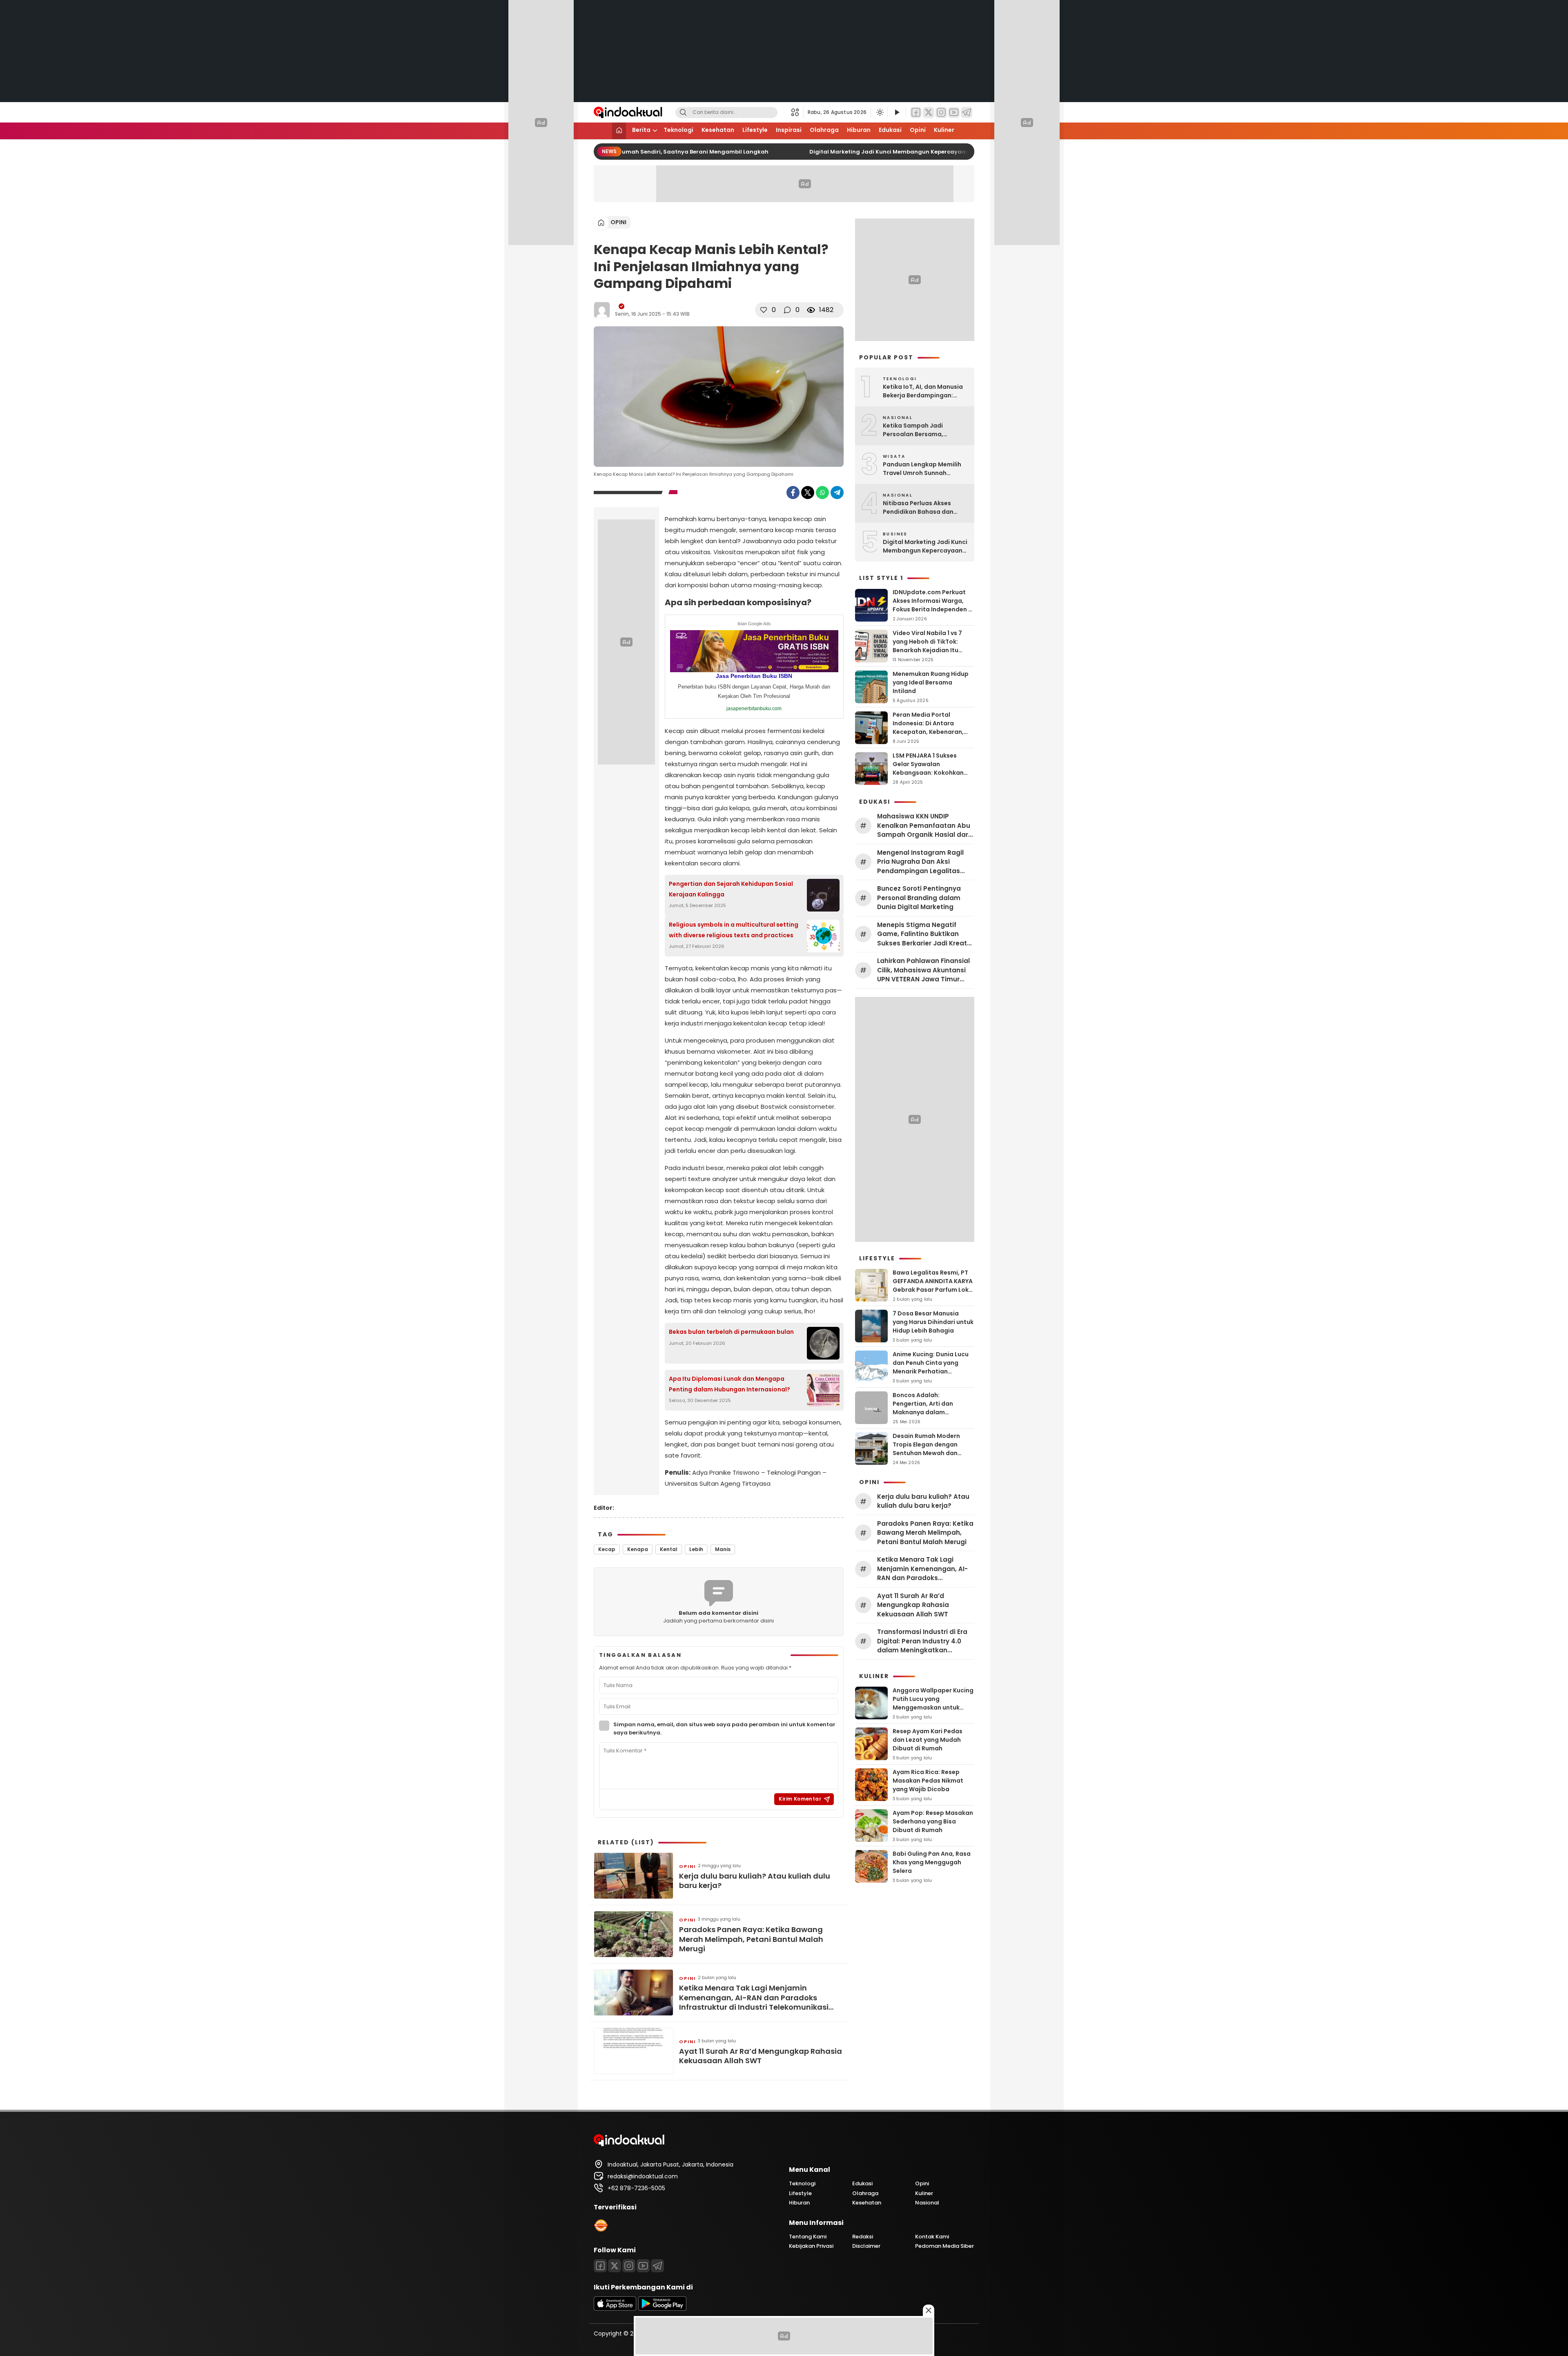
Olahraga (824, 130)
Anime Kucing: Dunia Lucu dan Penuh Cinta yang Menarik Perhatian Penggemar (931, 1367)
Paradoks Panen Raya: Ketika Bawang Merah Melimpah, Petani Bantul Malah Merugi (751, 1939)
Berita (641, 130)
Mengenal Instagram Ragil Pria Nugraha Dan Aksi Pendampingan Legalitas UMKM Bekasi (920, 862)
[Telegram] (967, 113)
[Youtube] (643, 2266)
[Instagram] (941, 113)
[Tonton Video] (897, 113)
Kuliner (944, 130)
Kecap (607, 1549)
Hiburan (859, 130)
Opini (918, 130)
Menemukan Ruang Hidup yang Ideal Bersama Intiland (931, 682)
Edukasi (890, 130)
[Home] (619, 131)
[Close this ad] (929, 2310)
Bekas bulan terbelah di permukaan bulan (731, 1332)
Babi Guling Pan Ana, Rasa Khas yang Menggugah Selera (932, 1862)
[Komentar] (787, 310)
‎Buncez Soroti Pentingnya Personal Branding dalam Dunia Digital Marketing (919, 898)
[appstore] (615, 2309)
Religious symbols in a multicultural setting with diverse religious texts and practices (734, 930)
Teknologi (678, 130)
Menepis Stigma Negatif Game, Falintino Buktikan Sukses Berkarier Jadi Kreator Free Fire (925, 934)
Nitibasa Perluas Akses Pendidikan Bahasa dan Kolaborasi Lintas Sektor (920, 508)
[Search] (683, 113)
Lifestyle (755, 130)
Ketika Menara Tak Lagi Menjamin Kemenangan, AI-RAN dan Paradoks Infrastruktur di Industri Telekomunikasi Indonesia (754, 1997)
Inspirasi (789, 130)
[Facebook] (916, 113)
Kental (669, 1549)
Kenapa (638, 1549)
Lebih (696, 1549)
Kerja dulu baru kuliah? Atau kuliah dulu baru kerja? (755, 1881)
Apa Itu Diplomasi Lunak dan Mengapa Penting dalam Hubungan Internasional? (729, 1384)
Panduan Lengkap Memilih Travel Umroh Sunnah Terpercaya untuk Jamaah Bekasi (923, 469)
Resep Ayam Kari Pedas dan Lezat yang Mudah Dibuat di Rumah (928, 1740)
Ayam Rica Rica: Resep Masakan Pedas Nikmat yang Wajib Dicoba (928, 1781)
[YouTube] (954, 113)
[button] (797, 112)
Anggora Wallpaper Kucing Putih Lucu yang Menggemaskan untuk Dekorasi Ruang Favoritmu (933, 1703)
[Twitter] (929, 113)
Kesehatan (718, 130)
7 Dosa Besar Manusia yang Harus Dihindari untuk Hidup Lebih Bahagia (933, 1322)
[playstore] (662, 2309)
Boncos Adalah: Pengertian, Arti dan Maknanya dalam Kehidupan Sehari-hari (927, 1408)
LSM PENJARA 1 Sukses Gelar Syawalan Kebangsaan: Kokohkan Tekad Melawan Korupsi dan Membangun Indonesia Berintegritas (928, 777)
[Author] (602, 310)
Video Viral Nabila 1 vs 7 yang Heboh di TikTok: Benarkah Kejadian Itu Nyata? (927, 646)
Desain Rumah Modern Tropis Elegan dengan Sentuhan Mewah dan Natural (926, 1449)
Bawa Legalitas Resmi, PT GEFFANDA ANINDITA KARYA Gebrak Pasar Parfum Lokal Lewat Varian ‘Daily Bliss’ (933, 1285)
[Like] (764, 310)
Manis (723, 1549)
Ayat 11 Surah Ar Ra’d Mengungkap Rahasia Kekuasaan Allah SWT (761, 2056)
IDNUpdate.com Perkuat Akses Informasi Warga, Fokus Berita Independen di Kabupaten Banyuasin (933, 605)
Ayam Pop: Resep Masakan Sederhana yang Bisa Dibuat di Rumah (933, 1821)
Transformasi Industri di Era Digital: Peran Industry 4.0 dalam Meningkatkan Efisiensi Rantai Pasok (922, 1641)
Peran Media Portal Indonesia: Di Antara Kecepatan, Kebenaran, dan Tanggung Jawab (928, 728)
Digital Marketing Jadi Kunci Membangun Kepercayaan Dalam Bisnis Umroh (911, 152)
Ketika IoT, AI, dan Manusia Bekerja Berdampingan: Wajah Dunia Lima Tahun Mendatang (923, 391)
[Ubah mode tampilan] (879, 112)
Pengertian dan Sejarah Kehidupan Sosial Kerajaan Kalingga (731, 889)
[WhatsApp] (822, 493)
